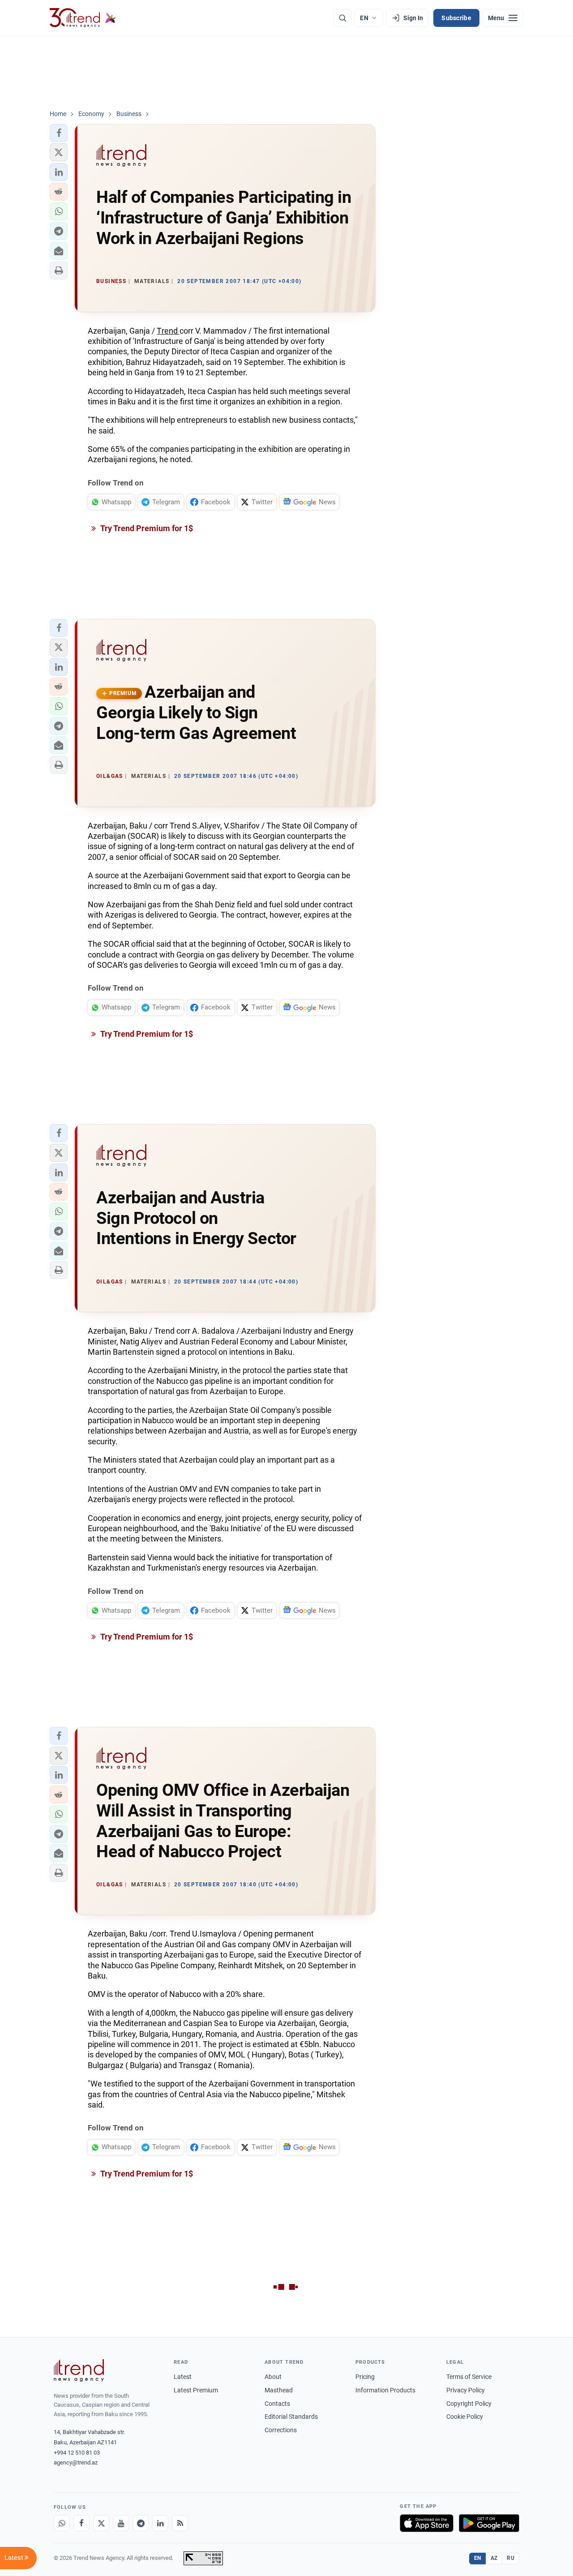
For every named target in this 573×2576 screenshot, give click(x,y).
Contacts (277, 2404)
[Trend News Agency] (79, 2370)
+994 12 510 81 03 (77, 2453)
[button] (59, 133)
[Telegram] (141, 2523)
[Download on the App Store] (427, 2523)
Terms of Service (469, 2377)
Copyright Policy (469, 2404)
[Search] (342, 18)
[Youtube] (121, 2523)
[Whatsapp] (62, 2523)
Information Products (385, 2390)
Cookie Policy (465, 2417)
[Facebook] (81, 2523)
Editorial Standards (291, 2417)
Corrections (281, 2430)
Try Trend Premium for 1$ (146, 528)
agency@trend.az (76, 2462)
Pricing (365, 2377)
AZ (494, 2558)
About (273, 2377)
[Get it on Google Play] (489, 2523)
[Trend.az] (83, 18)
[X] (101, 2523)
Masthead (279, 2390)
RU (511, 2558)
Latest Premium (196, 2390)
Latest (183, 2377)
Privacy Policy (466, 2390)
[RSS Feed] (180, 2523)
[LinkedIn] (160, 2523)
